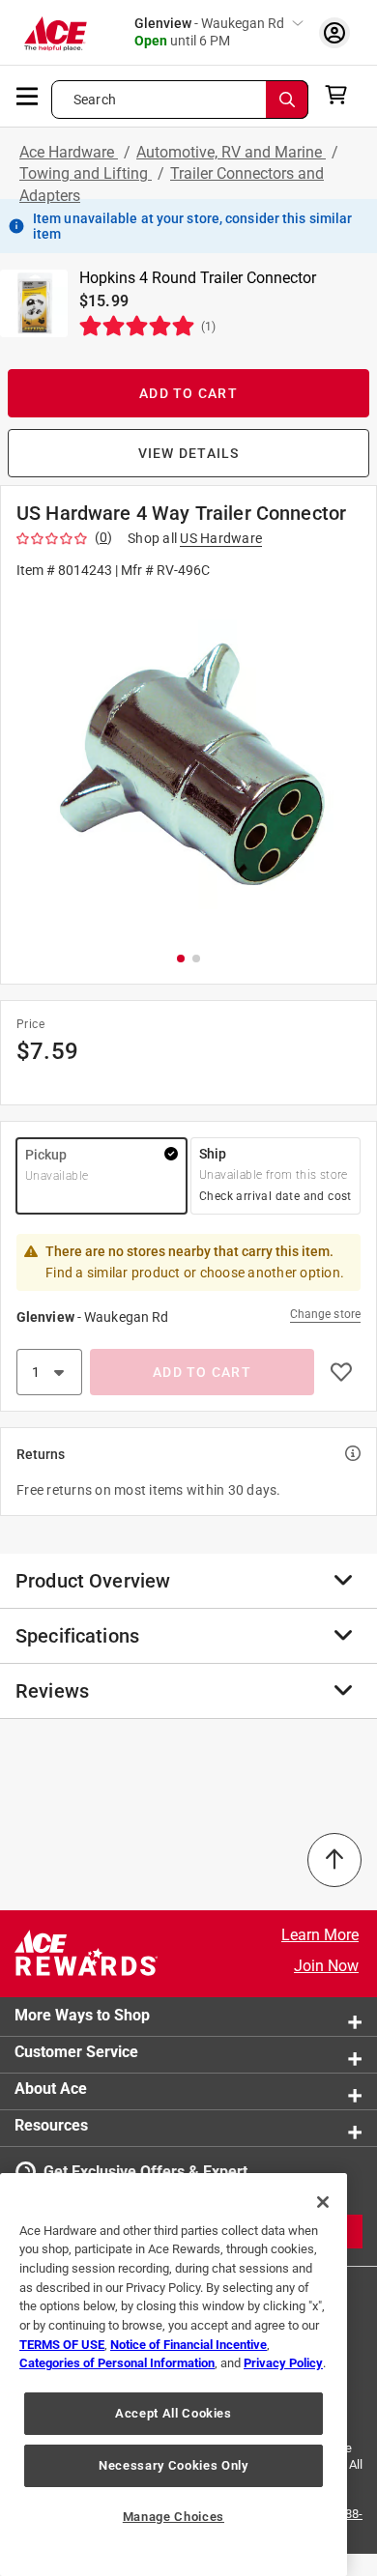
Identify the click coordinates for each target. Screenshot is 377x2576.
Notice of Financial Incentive (188, 2345)
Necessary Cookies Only (173, 2465)
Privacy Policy (283, 2363)
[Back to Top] (334, 1860)
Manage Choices (174, 2517)
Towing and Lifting (86, 173)
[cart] (342, 95)
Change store (325, 1314)
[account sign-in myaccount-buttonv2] (334, 32)
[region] (174, 2375)
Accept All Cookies (174, 2413)
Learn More (320, 1935)
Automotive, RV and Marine (231, 152)
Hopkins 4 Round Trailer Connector (198, 278)
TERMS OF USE (62, 2345)
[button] (188, 764)
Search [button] (95, 100)
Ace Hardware (69, 152)
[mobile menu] (28, 95)
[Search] (287, 100)
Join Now (326, 1966)
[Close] (323, 2202)
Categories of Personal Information (117, 2363)
